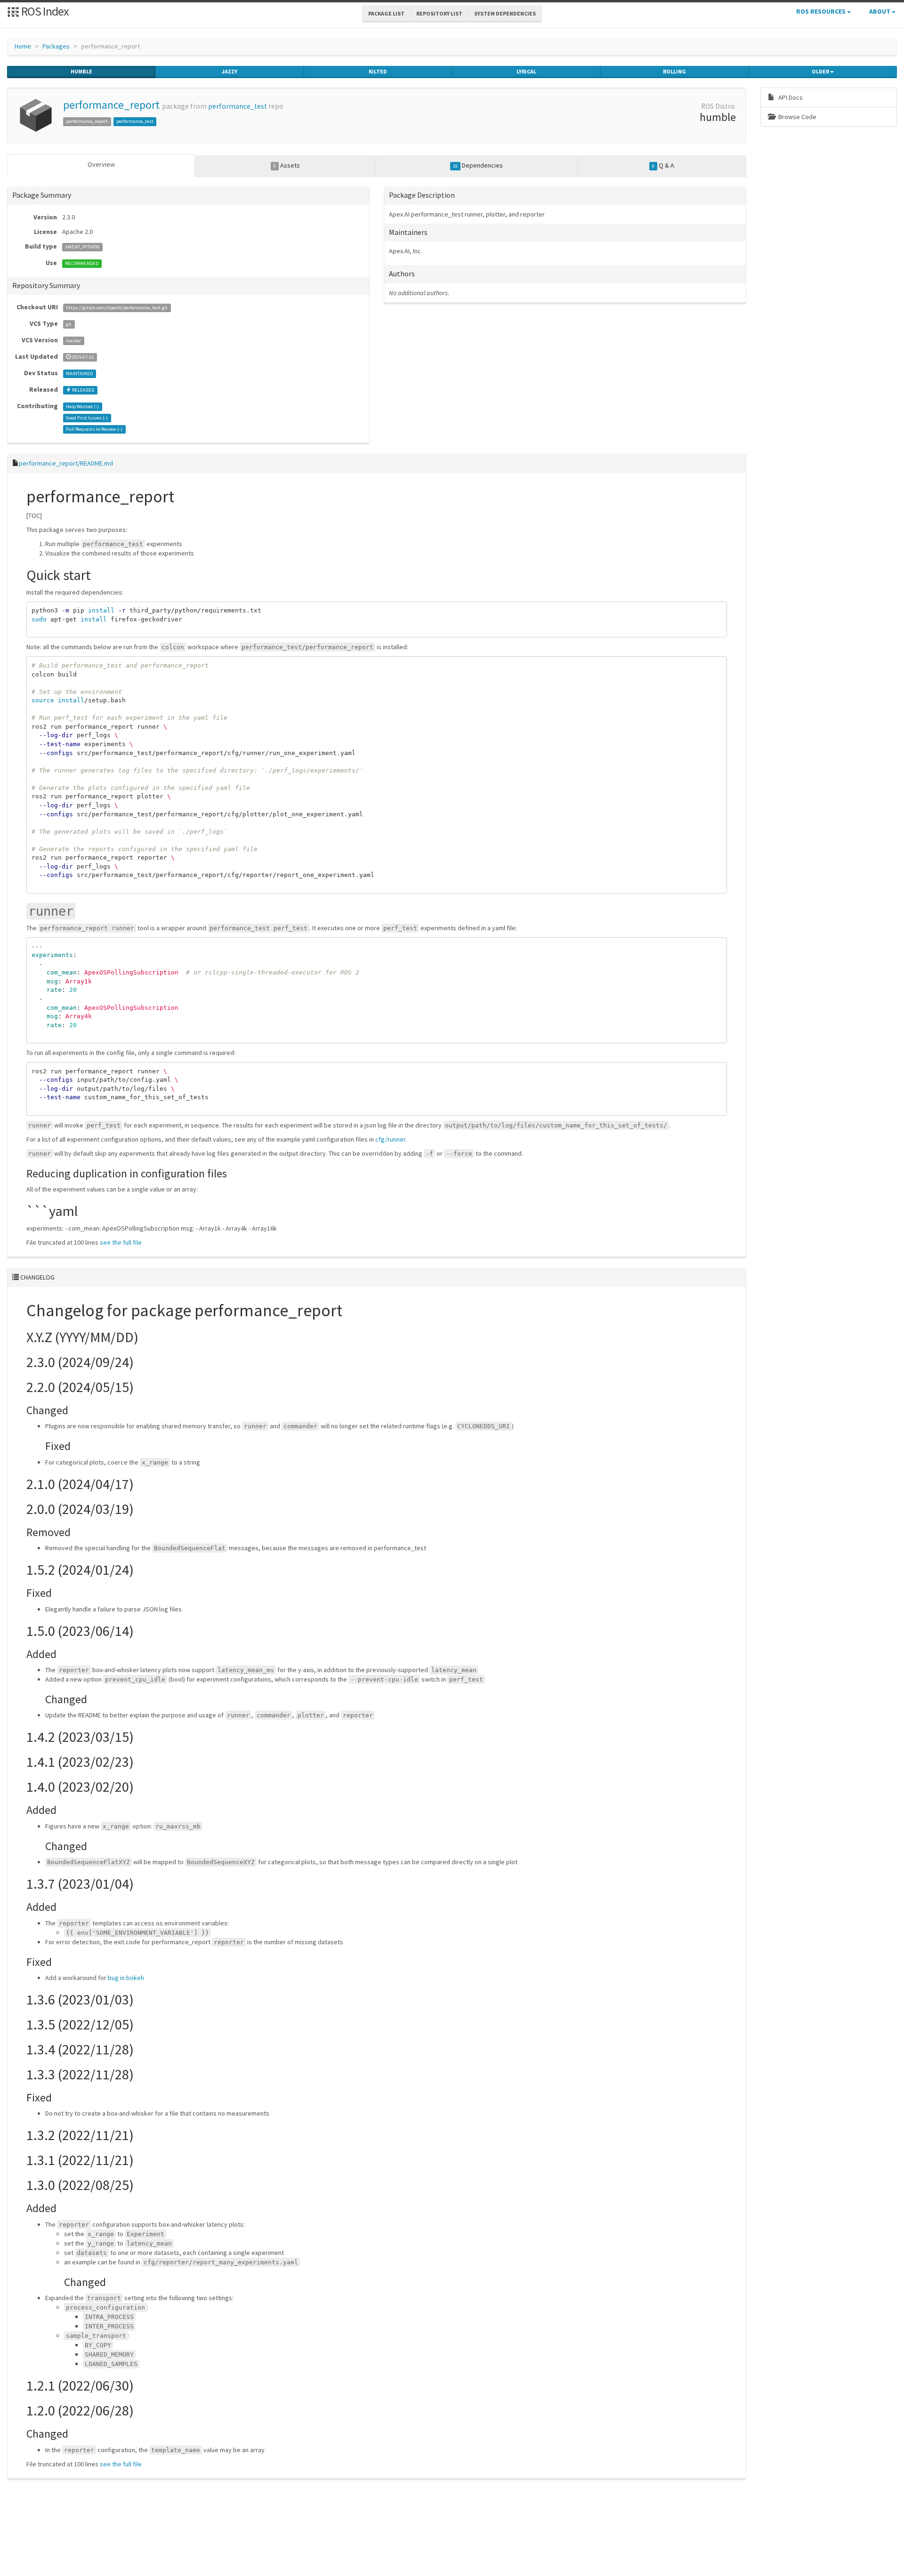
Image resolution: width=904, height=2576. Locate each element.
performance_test (238, 106)
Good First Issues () (87, 418)
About (880, 11)
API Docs (790, 97)
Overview (101, 164)
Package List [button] (386, 13)
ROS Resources (822, 11)
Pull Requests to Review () (94, 429)
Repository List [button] (439, 13)
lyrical (526, 71)
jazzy (230, 71)
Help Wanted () (82, 407)
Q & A (663, 165)
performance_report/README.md (66, 463)
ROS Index (44, 11)
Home (23, 46)
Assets (287, 165)
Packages (56, 46)
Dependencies (478, 165)
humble (81, 71)
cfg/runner (390, 1139)
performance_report (111, 105)
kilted (378, 71)
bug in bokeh (126, 1978)
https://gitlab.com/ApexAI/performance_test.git (117, 308)
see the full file (121, 1242)
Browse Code (797, 117)
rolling (674, 71)
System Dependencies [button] (505, 13)
